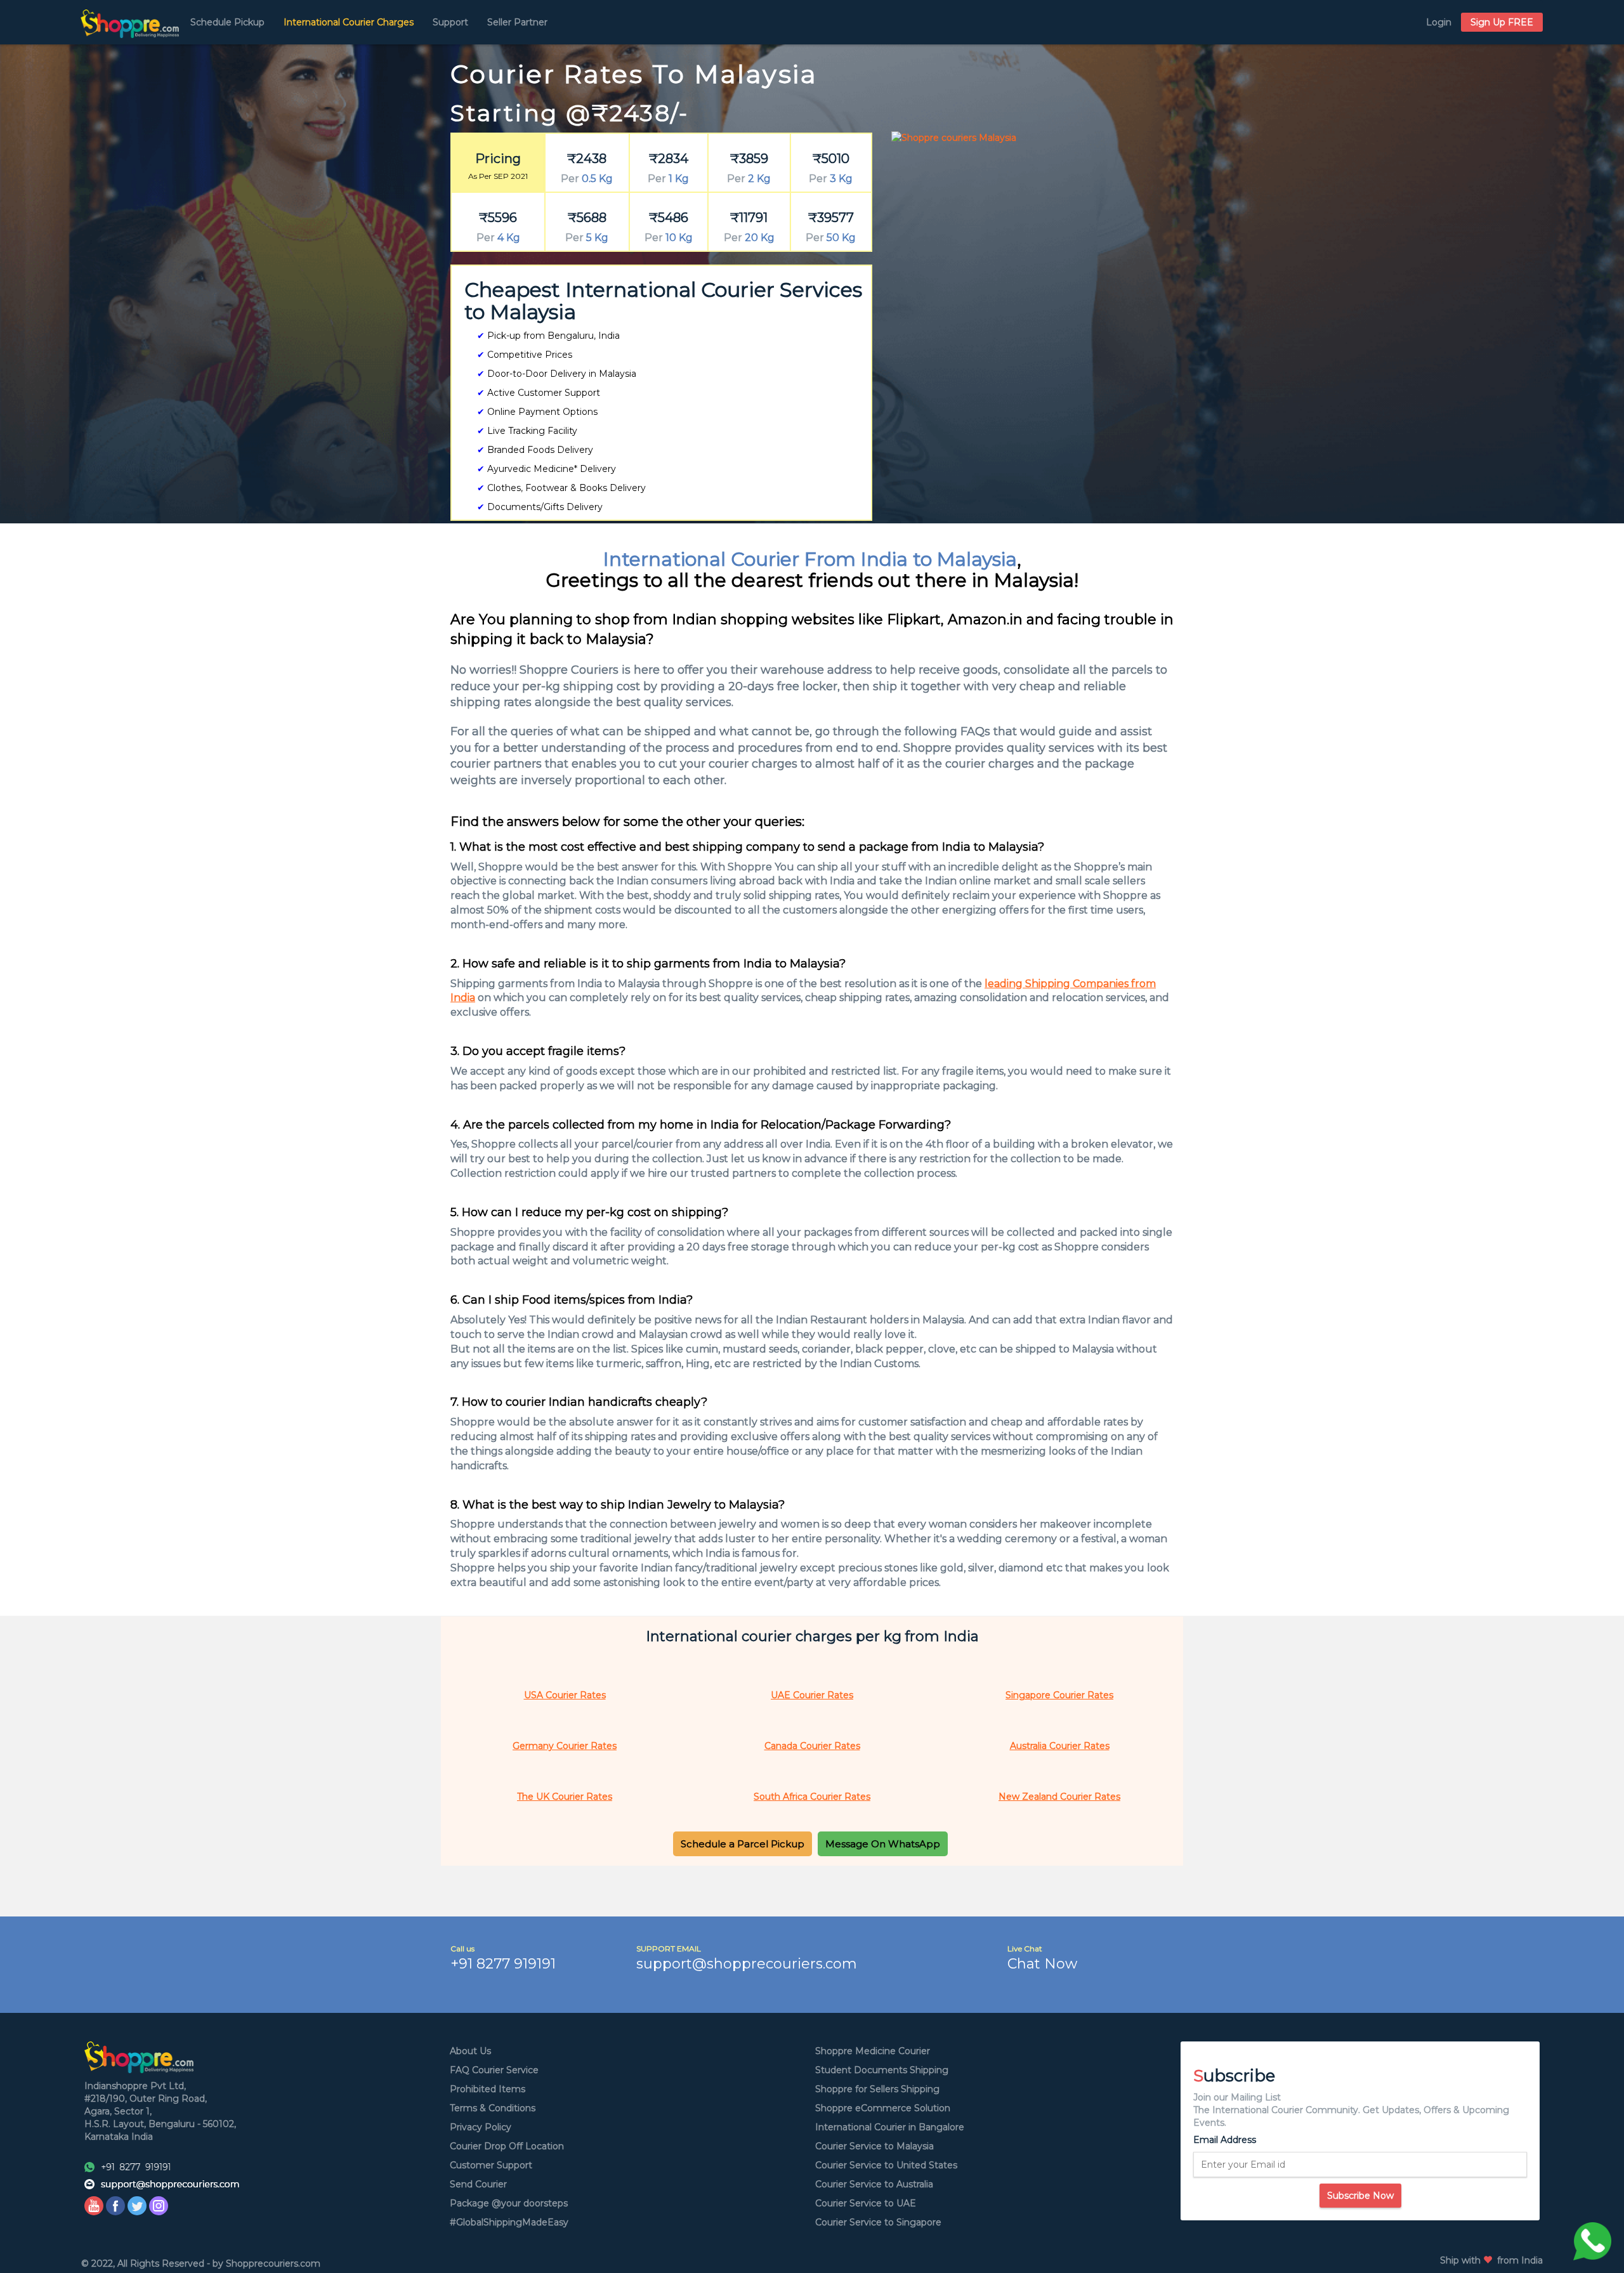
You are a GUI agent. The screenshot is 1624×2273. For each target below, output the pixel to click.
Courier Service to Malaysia (874, 2146)
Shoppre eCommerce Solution (883, 2108)
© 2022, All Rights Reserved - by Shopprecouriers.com (201, 2263)
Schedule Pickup (227, 22)
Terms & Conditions (493, 2108)
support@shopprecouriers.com (747, 1964)
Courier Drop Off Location (507, 2146)
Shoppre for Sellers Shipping (877, 2089)
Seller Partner (517, 22)
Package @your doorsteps (509, 2203)
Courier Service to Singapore (878, 2222)
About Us (470, 2051)
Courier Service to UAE (866, 2203)
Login (1439, 22)
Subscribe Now (1360, 2196)
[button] (743, 1844)
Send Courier (478, 2184)
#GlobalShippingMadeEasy (509, 2222)
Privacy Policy (481, 2127)
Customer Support (491, 2165)
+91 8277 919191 (503, 1964)
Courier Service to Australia (874, 2184)
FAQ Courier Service (494, 2070)
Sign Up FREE (1502, 22)
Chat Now (1042, 1964)
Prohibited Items (488, 2089)
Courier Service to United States (886, 2165)
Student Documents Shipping (882, 2070)
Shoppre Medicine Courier (873, 2051)
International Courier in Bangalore (890, 2127)
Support (450, 22)
